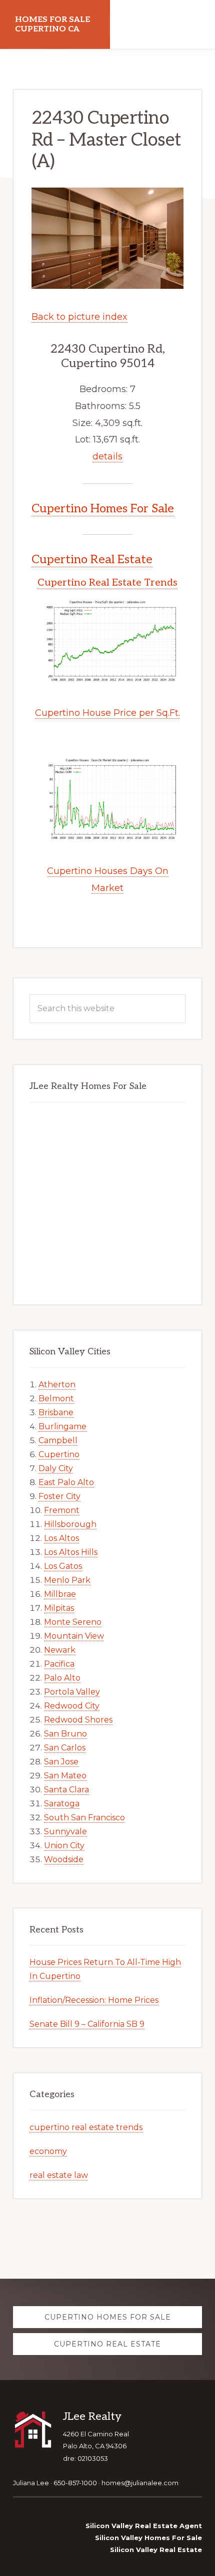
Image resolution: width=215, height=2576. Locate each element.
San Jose (61, 1762)
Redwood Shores (78, 1720)
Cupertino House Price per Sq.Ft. (107, 713)
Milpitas (59, 1608)
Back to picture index (79, 317)
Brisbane (56, 1412)
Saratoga (62, 1804)
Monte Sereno (73, 1622)
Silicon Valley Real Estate (156, 2550)
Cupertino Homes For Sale (103, 509)
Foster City (59, 1496)
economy (48, 2151)
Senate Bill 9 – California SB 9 (87, 2024)
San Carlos (65, 1748)
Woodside (64, 1859)
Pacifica (59, 1664)
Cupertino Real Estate (92, 559)
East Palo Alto (66, 1482)
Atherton (57, 1385)
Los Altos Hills (71, 1552)
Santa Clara (66, 1790)
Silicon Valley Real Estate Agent (144, 2526)
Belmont (56, 1398)
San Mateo (65, 1776)
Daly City (56, 1468)
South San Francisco (84, 1818)
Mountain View (74, 1636)
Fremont (62, 1510)
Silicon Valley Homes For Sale (148, 2538)
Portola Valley (72, 1692)
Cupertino (59, 1454)
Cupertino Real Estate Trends (107, 583)
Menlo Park (67, 1580)
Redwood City (72, 1706)
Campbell (58, 1440)
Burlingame (62, 1426)
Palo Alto (62, 1678)
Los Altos (61, 1538)
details (107, 456)
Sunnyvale (65, 1831)
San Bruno (65, 1734)
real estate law (59, 2175)
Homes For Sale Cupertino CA (52, 24)
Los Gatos (63, 1566)
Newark (60, 1650)
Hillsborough (70, 1524)
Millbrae (60, 1594)
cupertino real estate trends (86, 2127)
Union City (64, 1845)
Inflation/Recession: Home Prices (94, 2000)
